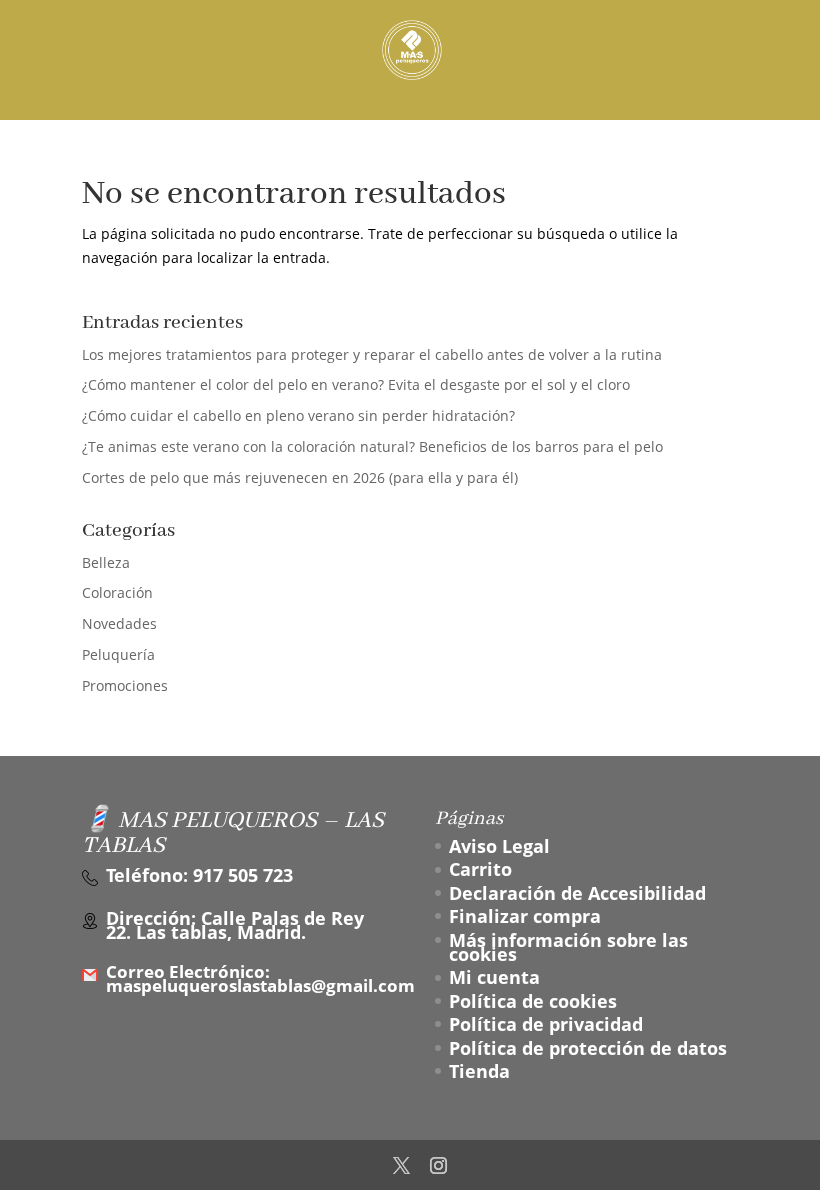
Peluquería (118, 654)
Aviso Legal (499, 846)
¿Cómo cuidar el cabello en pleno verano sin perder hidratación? (298, 415)
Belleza (106, 562)
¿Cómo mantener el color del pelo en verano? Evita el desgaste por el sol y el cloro (356, 384)
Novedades (119, 623)
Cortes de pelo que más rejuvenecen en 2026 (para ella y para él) (300, 477)
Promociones (125, 685)
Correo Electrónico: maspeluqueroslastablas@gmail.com (260, 979)
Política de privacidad (546, 1024)
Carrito (480, 869)
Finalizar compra (525, 916)
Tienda (479, 1071)
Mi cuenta (494, 977)
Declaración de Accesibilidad (577, 893)
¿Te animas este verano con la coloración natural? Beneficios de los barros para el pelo (372, 446)
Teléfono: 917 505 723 (199, 875)
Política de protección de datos (588, 1048)
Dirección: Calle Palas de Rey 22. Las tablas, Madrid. (235, 925)
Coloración (117, 592)
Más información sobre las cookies (568, 947)
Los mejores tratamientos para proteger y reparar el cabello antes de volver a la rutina (372, 354)
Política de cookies (533, 1001)
